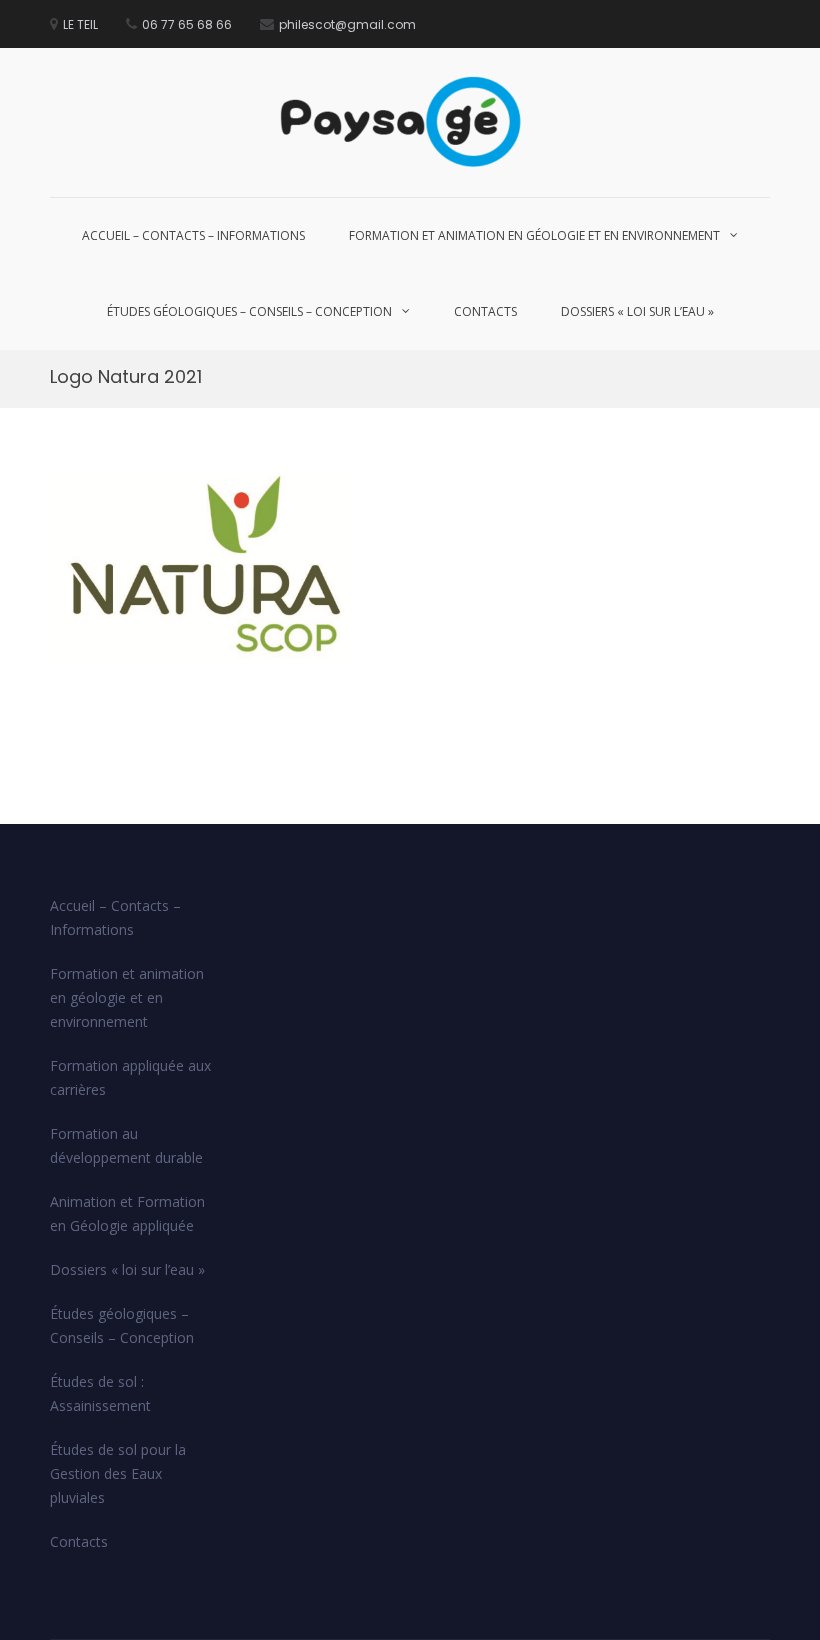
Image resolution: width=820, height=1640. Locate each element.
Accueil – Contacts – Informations (193, 235)
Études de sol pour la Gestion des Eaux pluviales (118, 1473)
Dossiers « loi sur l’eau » (637, 311)
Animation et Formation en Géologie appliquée (127, 1213)
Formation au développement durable (126, 1145)
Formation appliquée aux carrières (130, 1077)
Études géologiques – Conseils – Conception (249, 311)
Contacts (485, 311)
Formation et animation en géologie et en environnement (534, 235)
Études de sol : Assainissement (100, 1393)
